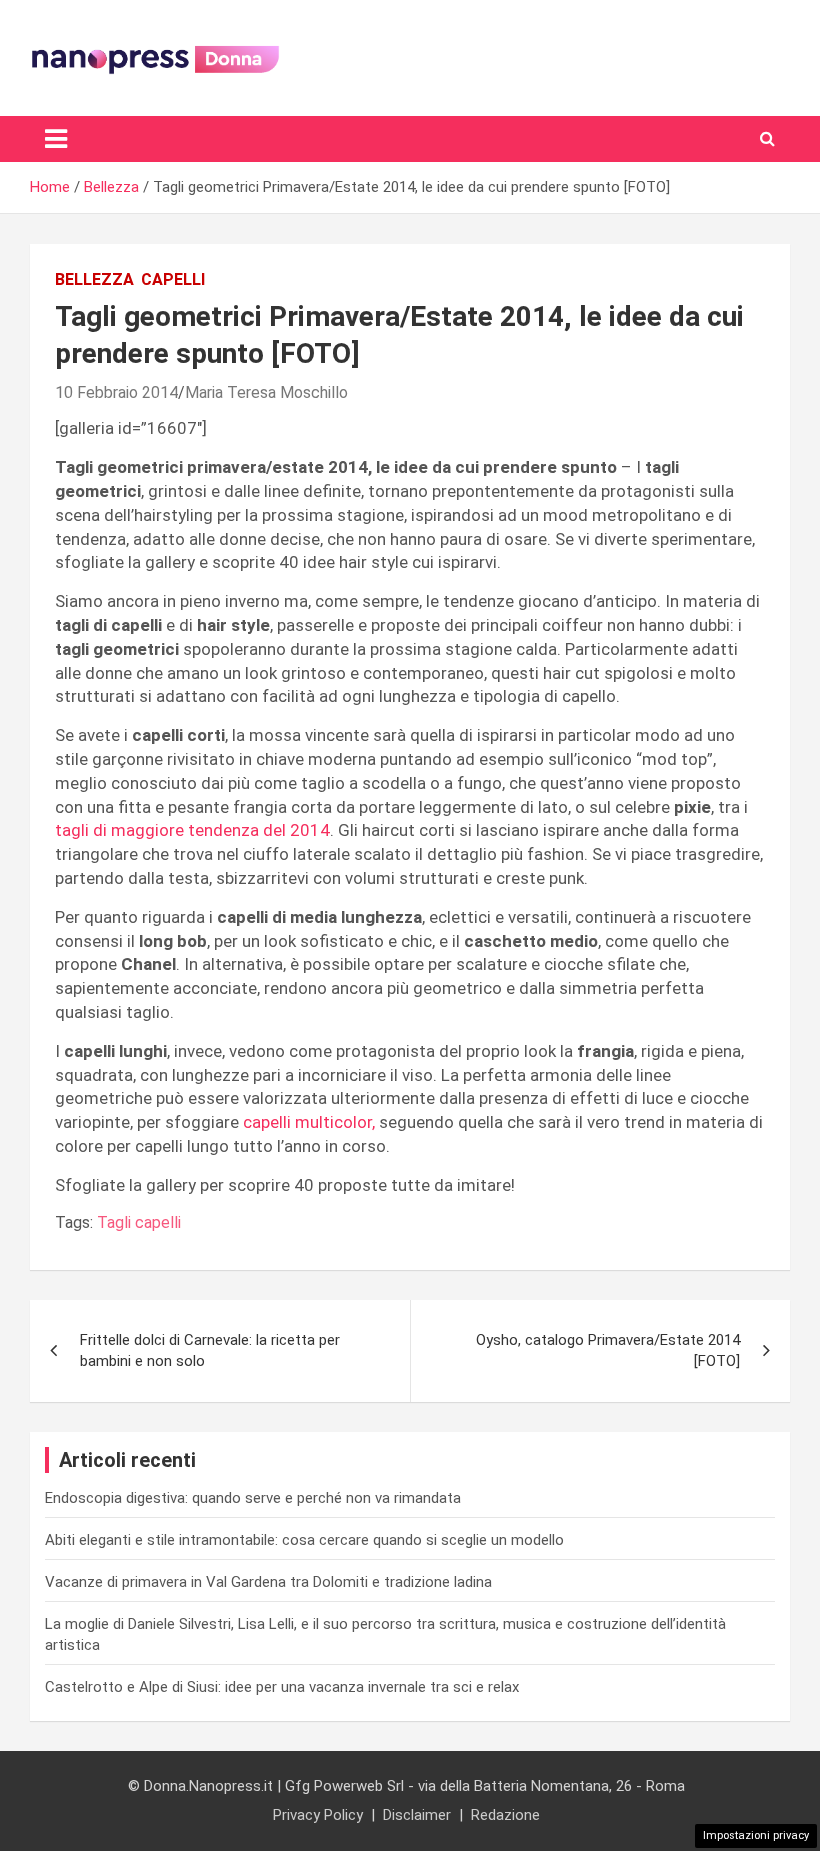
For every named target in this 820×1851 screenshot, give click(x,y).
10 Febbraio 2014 (116, 392)
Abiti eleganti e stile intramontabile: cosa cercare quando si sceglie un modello (304, 1540)
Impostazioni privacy (756, 1835)
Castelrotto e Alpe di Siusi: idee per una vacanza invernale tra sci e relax (282, 1687)
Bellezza (94, 279)
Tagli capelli (139, 1222)
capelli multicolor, (309, 1122)
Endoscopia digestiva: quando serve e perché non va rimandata (253, 1498)
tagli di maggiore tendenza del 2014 (192, 830)
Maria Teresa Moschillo (266, 392)
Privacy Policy (318, 1815)
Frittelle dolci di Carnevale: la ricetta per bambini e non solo (210, 1350)
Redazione (505, 1815)
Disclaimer (417, 1815)
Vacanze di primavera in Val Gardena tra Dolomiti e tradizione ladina (268, 1582)
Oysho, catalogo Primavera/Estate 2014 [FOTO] (608, 1350)
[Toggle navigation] (56, 139)
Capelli (173, 279)
